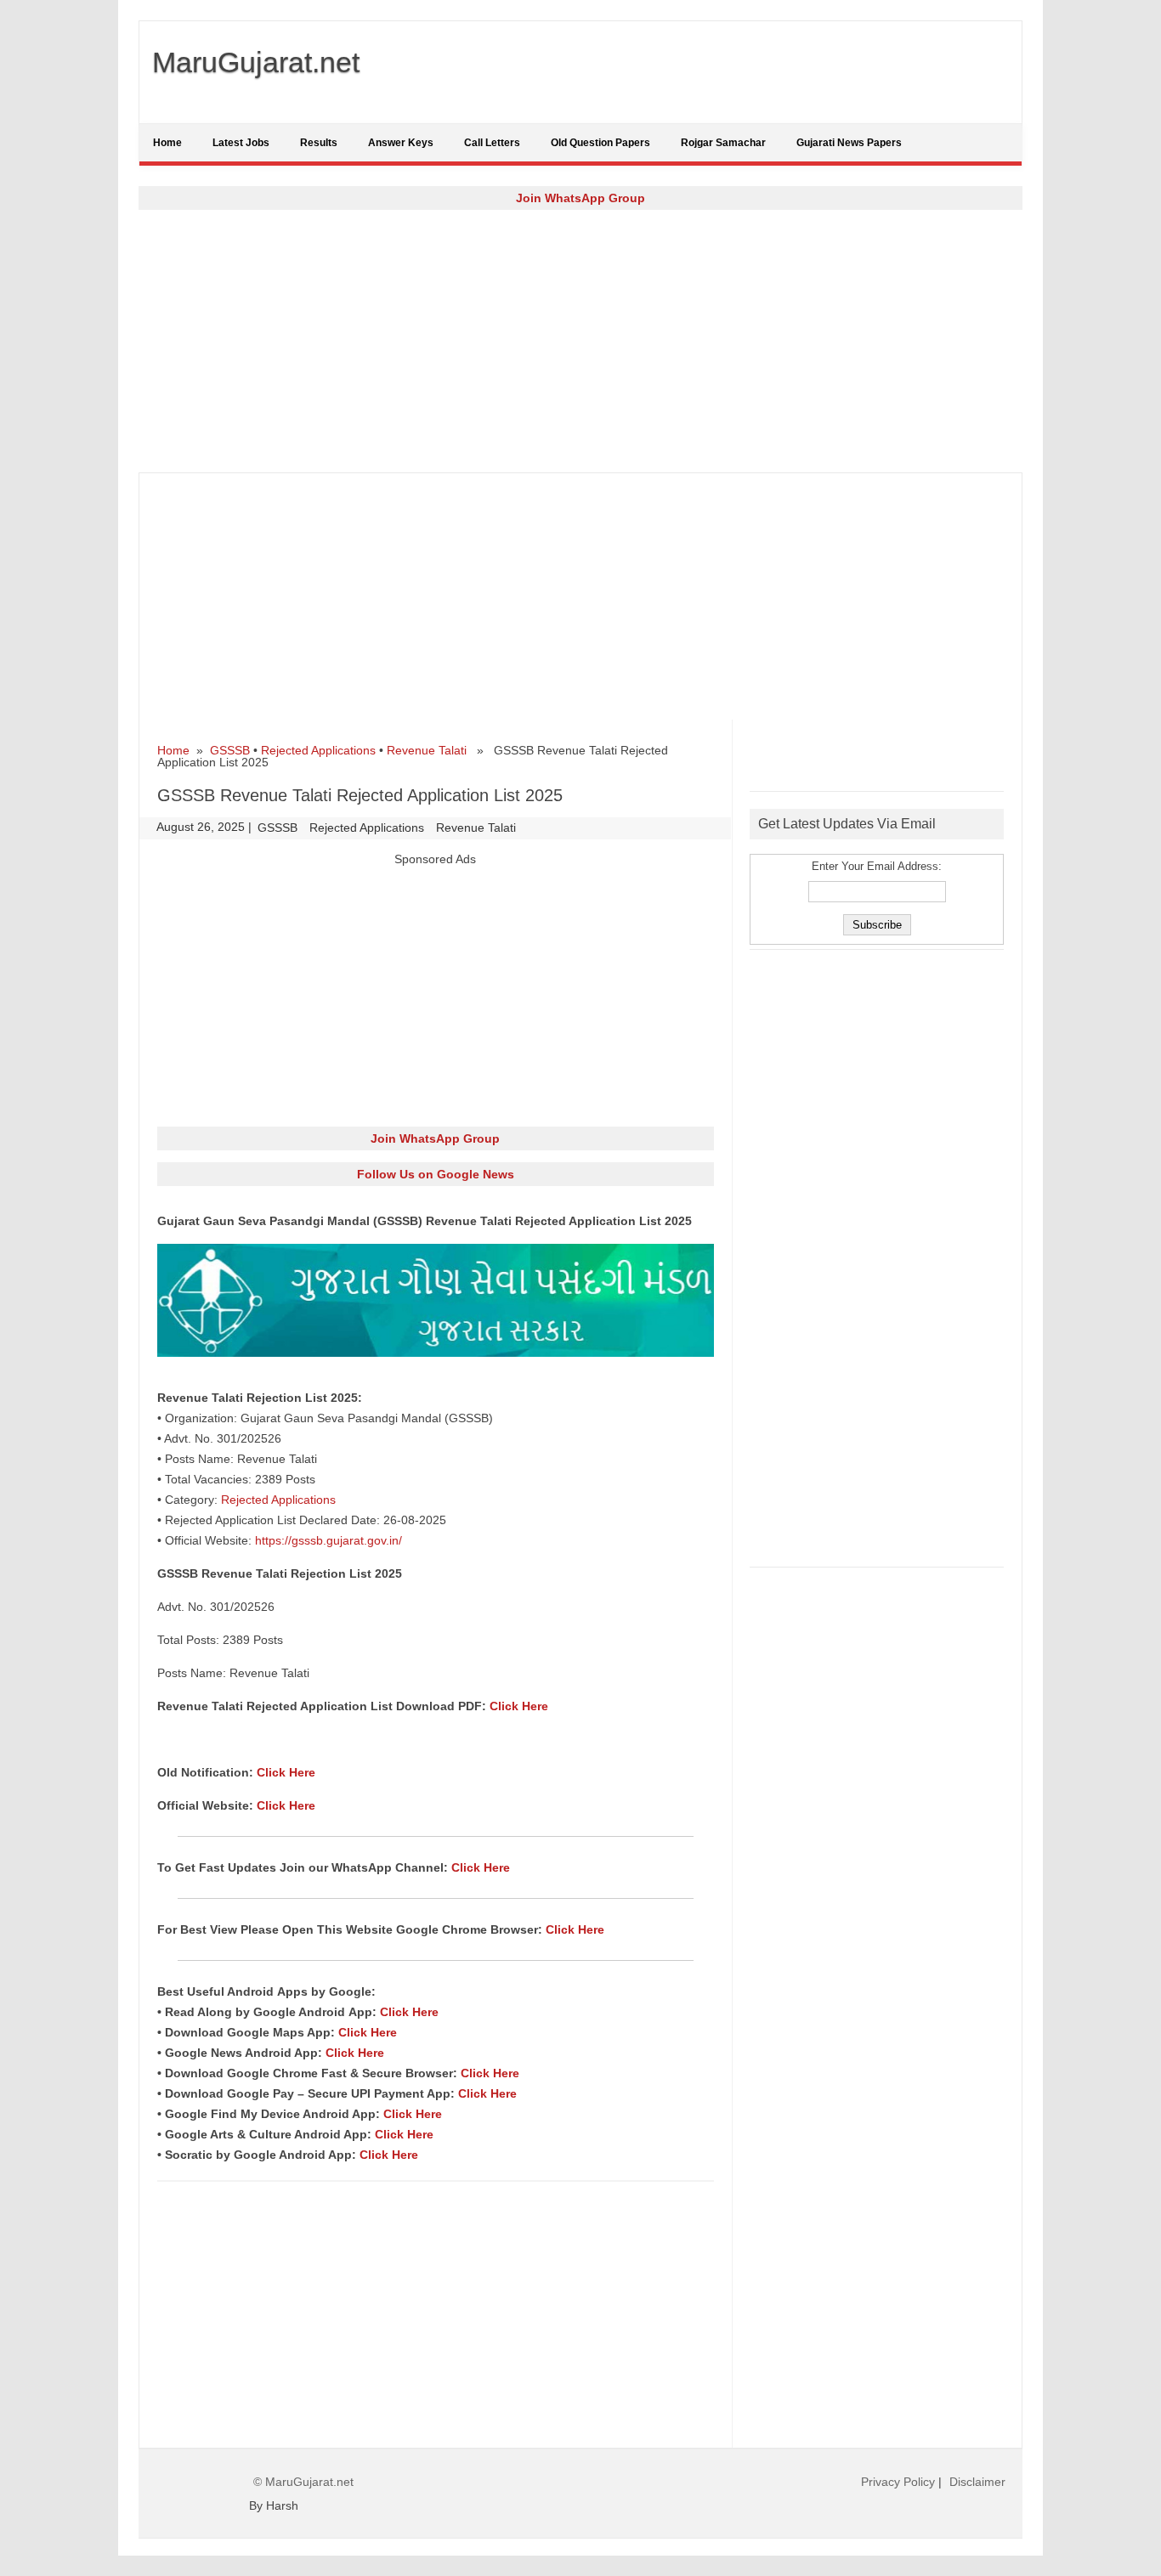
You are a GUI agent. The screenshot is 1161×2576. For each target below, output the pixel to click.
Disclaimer (977, 2482)
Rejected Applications (318, 750)
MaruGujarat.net (256, 62)
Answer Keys (401, 143)
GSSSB (230, 750)
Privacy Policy (898, 2482)
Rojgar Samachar (723, 143)
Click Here (519, 1706)
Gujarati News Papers (849, 143)
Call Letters (492, 143)
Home (167, 143)
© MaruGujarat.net (303, 2482)
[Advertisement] (580, 341)
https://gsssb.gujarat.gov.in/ (328, 1540)
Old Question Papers (600, 143)
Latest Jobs (241, 143)
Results (319, 143)
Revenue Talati (427, 750)
